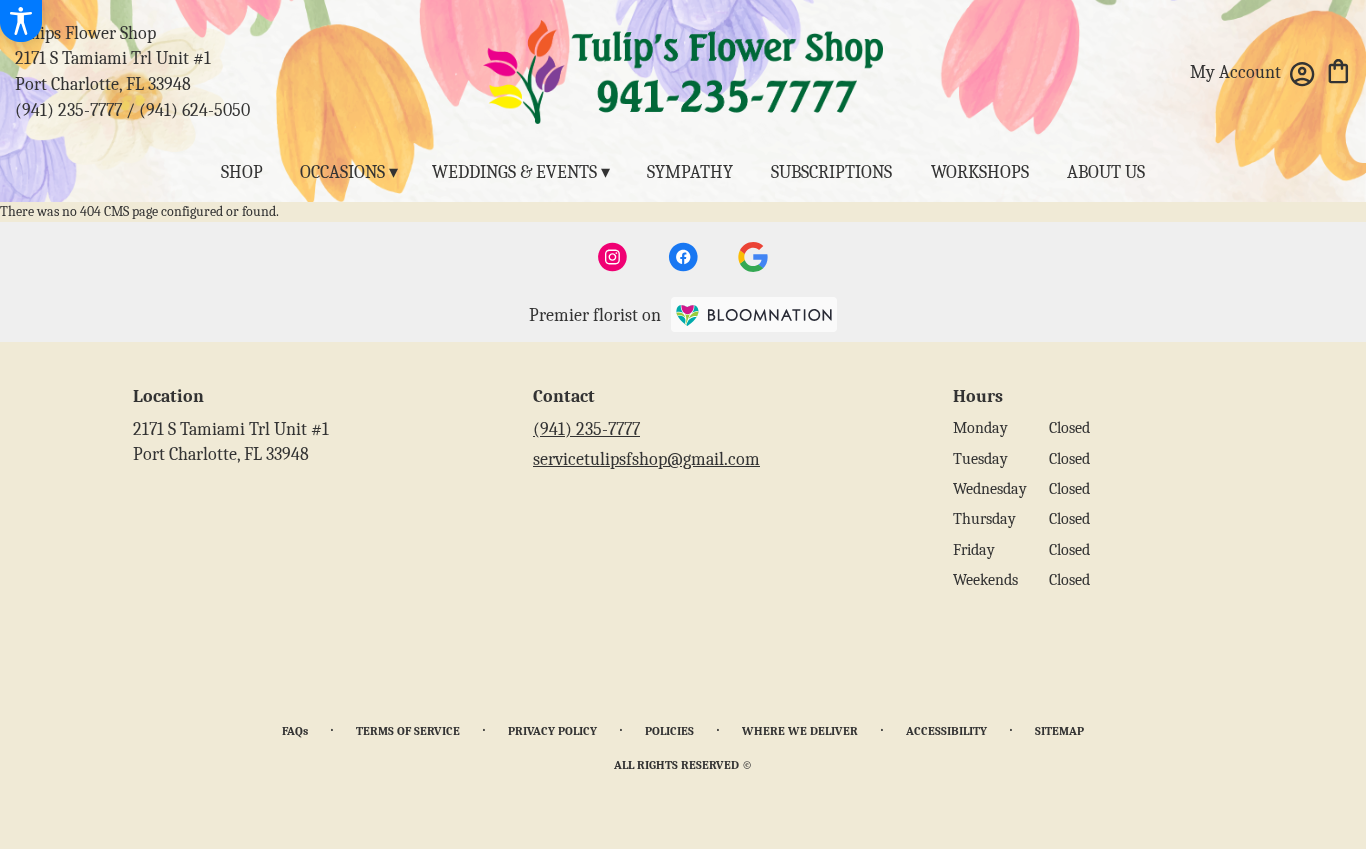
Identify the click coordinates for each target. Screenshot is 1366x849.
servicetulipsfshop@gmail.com (646, 459)
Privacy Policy (552, 731)
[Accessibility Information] (21, 21)
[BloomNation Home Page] (754, 315)
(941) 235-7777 (68, 110)
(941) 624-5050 (194, 110)
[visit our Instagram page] (613, 257)
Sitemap (1059, 731)
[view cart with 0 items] (1338, 69)
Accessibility (946, 731)
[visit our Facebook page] (683, 257)
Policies (669, 731)
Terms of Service (408, 731)
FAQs (295, 731)
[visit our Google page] (753, 257)
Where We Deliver (800, 731)
